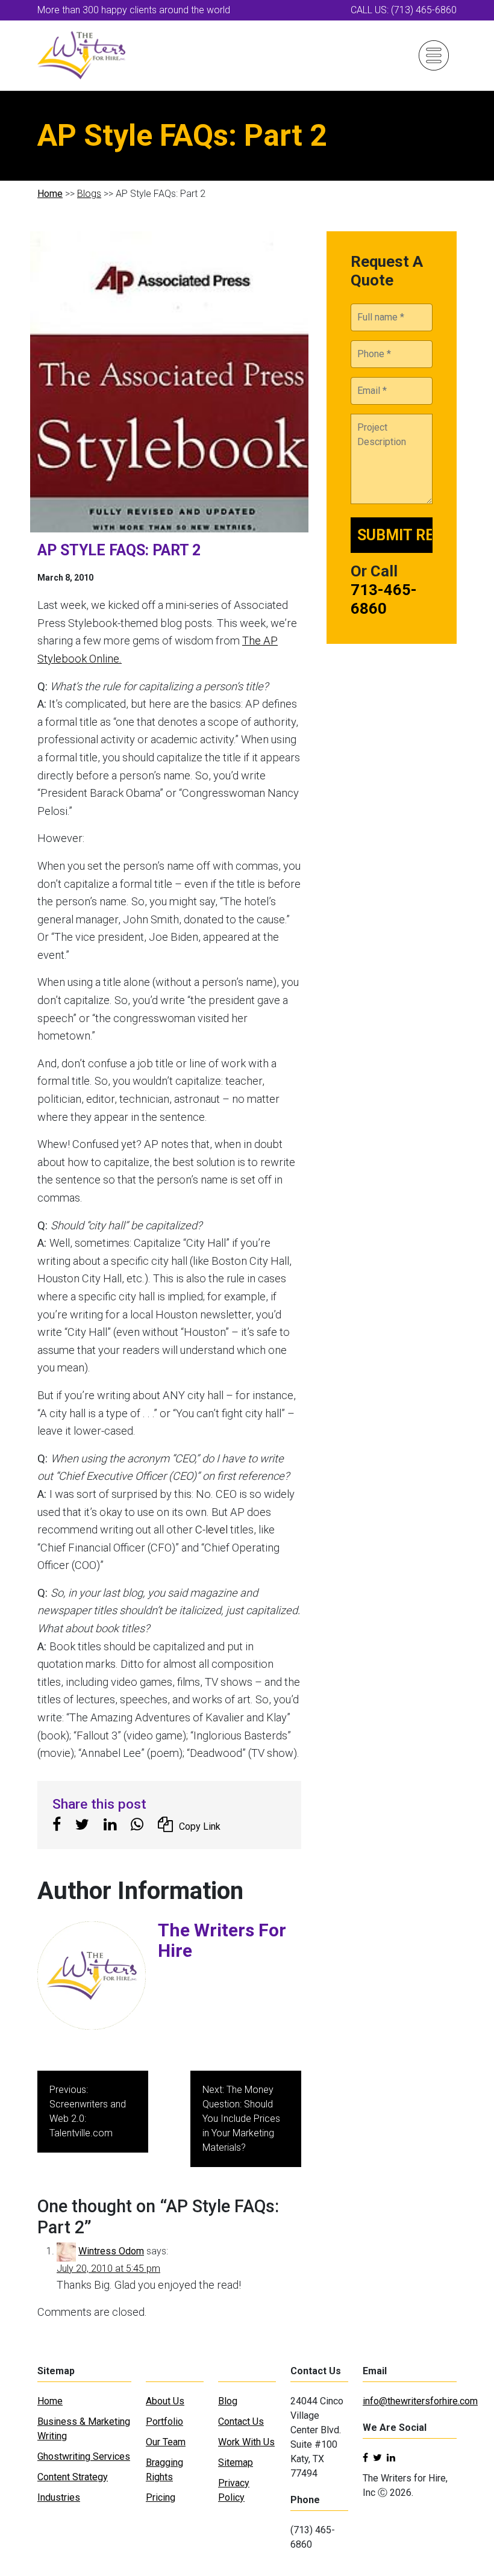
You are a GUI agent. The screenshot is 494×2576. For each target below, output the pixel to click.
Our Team (166, 2442)
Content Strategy (73, 2477)
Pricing (161, 2497)
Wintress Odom (111, 2251)
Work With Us (246, 2442)
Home (50, 194)
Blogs (89, 194)
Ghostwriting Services (84, 2456)
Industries (59, 2497)
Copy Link (200, 1826)
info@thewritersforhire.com (420, 2401)
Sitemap (236, 2462)
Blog (228, 2401)
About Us (165, 2401)
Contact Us (241, 2422)
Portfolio (164, 2422)
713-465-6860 (384, 599)
